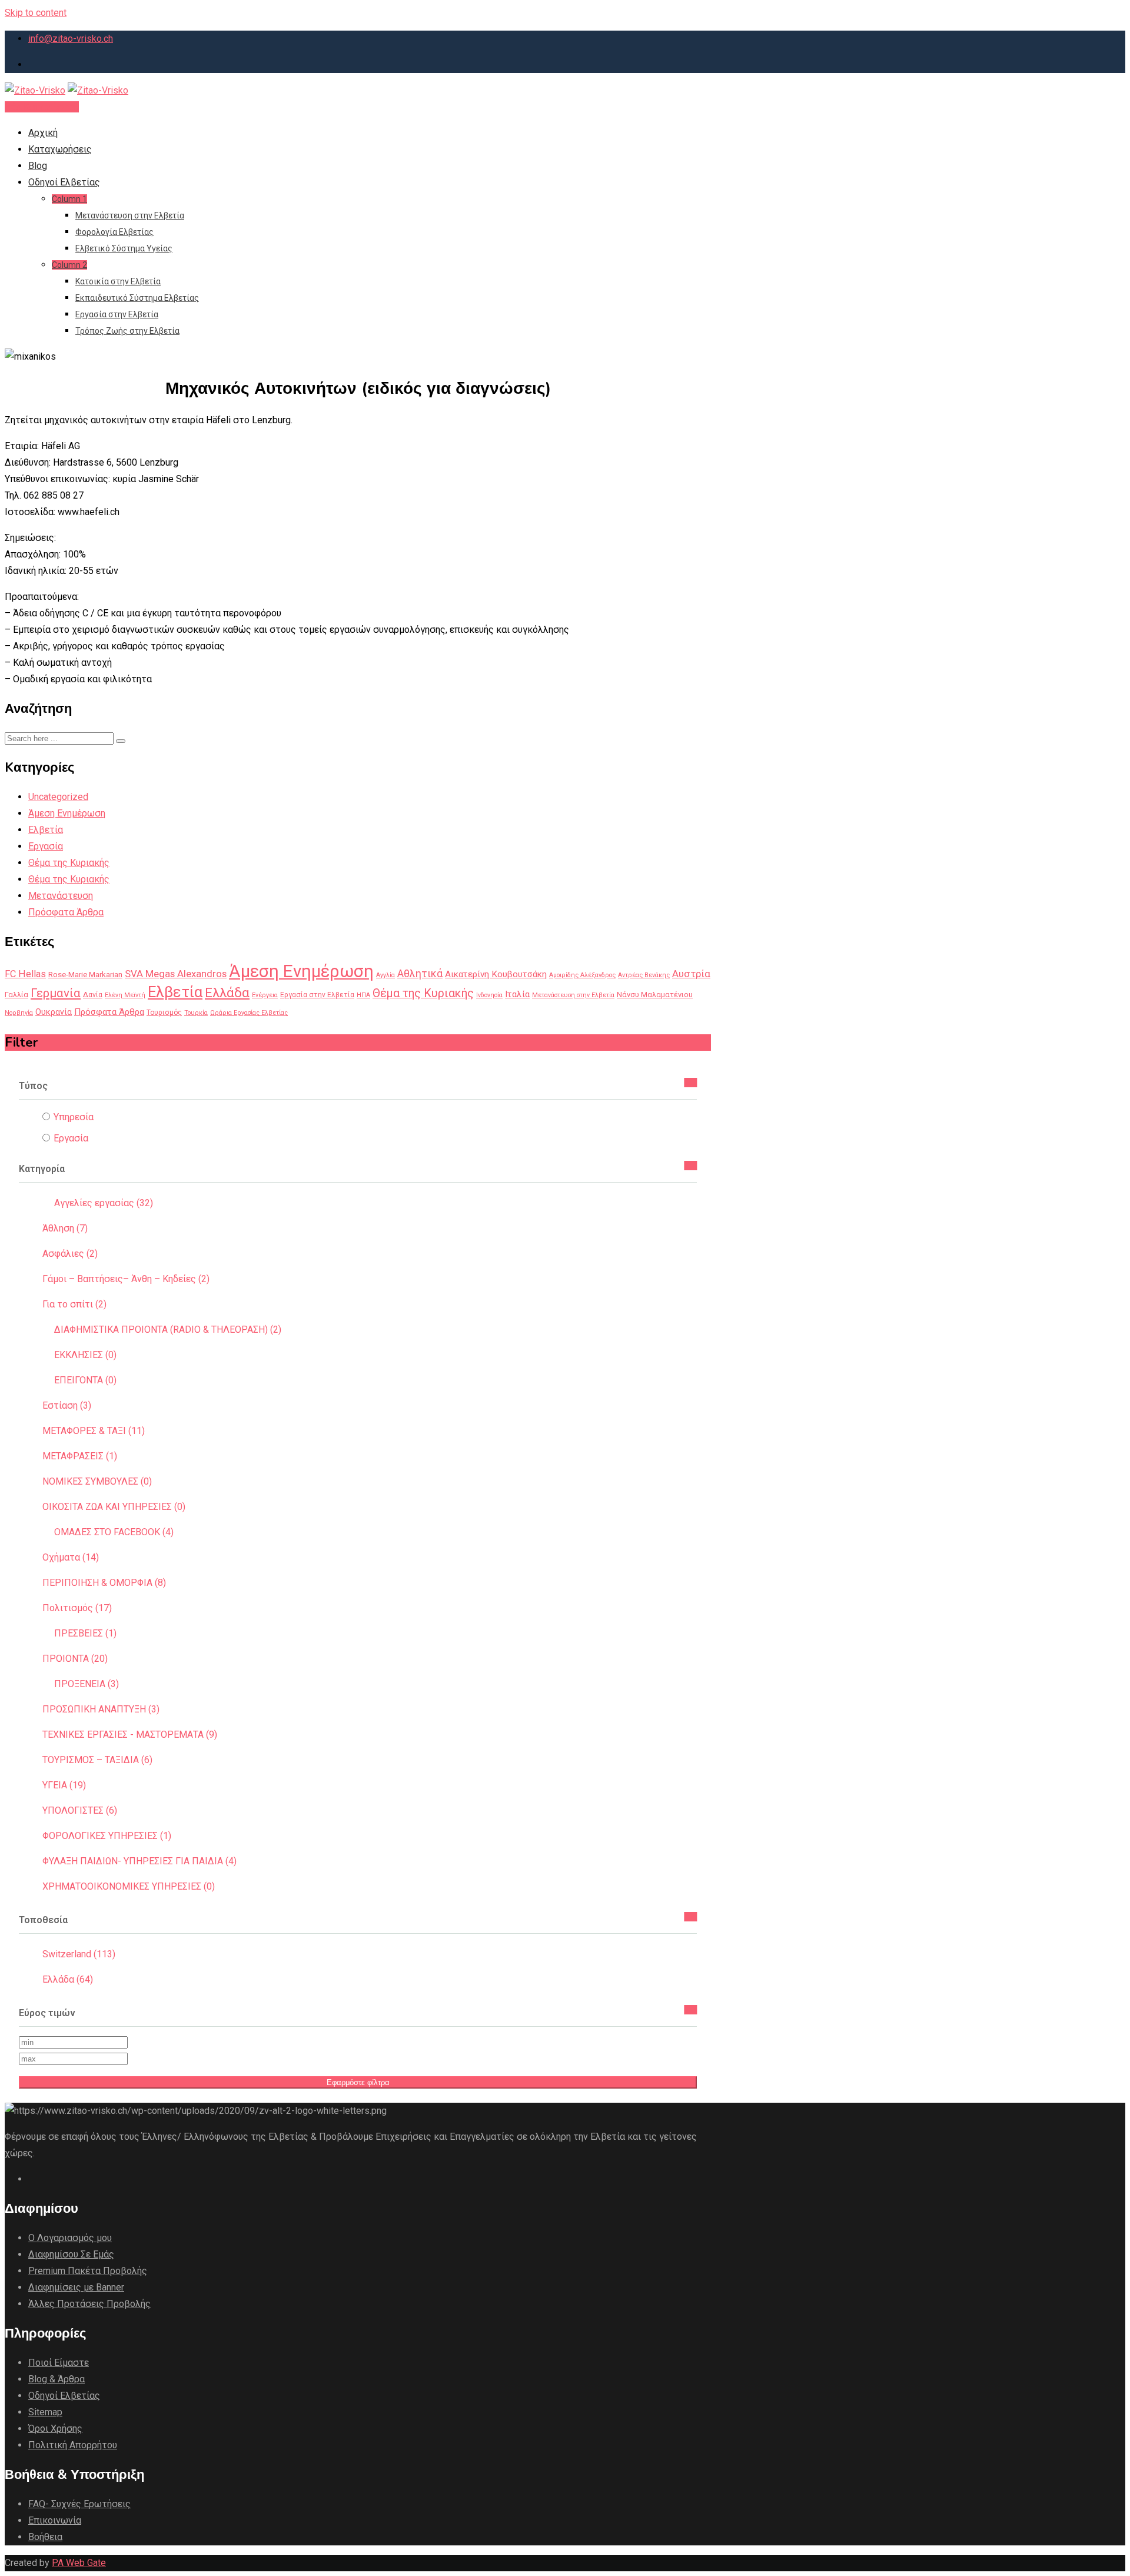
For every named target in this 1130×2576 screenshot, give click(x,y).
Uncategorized (58, 797)
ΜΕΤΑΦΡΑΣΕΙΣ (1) (80, 1456)
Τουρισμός (164, 1013)
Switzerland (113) (79, 1954)
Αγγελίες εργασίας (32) (104, 1203)
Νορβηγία (19, 1013)
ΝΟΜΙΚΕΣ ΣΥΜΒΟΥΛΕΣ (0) (97, 1481)
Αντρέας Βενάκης (644, 975)
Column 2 (69, 265)
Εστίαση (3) (67, 1405)
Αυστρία (691, 974)
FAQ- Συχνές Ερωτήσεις (79, 2504)
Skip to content (36, 13)
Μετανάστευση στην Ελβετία (130, 215)
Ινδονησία (489, 995)
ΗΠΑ (363, 995)
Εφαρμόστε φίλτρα (358, 2082)
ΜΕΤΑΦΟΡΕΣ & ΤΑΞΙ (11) (94, 1431)
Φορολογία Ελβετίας (114, 232)
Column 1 (69, 199)
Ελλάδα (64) (68, 1979)
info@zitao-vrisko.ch (71, 39)
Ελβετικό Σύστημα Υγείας (124, 248)
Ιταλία (517, 994)
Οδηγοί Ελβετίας (64, 182)
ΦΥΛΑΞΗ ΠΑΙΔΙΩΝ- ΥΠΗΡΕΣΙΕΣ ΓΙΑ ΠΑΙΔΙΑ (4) (139, 1861)
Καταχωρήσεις (60, 149)
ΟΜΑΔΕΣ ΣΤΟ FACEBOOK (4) (114, 1532)
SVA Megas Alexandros (176, 974)
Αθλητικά (420, 974)
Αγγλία (385, 975)
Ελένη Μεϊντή (125, 995)
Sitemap (45, 2412)
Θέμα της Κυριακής (69, 863)
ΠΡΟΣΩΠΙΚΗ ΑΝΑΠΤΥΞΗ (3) (101, 1709)
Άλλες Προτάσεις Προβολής (89, 2304)
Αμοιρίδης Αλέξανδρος (582, 975)
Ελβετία (46, 830)
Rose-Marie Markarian (85, 974)
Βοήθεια (45, 2537)
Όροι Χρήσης (55, 2429)
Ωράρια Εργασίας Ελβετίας (249, 1013)
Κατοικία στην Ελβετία (118, 281)
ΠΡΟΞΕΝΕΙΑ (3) (87, 1684)
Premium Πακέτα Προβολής (88, 2271)
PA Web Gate (79, 2563)
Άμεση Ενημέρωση (67, 813)
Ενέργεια (265, 995)
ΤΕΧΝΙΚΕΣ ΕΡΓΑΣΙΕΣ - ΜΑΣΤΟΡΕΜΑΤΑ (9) (130, 1735)
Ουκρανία (54, 1012)
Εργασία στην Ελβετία (117, 314)
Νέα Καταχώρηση (42, 107)
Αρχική (43, 133)
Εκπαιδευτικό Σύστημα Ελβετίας (137, 298)
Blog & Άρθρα (56, 2379)
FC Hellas (25, 974)
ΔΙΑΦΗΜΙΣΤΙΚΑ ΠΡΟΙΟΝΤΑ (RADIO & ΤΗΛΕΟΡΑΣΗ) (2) (168, 1330)
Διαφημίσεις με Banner (76, 2287)
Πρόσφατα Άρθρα (66, 912)
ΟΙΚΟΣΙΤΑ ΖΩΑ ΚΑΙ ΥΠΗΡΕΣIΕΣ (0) (114, 1507)
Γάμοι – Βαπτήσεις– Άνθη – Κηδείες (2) (126, 1279)
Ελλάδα (227, 992)
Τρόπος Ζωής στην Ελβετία (127, 331)
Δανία (93, 995)
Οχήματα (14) (71, 1557)
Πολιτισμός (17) (77, 1608)
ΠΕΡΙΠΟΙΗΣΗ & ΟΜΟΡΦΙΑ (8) (104, 1583)
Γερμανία (56, 993)
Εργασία (46, 846)
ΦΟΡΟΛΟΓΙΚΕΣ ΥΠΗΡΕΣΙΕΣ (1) (107, 1836)
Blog (38, 166)
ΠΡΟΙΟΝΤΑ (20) (75, 1659)
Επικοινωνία (55, 2520)
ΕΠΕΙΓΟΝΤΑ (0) (85, 1380)
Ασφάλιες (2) (70, 1254)
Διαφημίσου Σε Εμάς (71, 2254)
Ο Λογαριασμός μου (70, 2238)
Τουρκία (196, 1013)
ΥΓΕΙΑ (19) (64, 1785)
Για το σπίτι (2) (74, 1304)
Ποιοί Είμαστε (59, 2363)
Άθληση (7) (65, 1228)
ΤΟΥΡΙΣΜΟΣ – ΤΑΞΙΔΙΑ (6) (97, 1760)
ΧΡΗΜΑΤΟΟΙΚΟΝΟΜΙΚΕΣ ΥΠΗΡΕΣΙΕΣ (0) (129, 1886)
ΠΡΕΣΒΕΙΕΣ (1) (85, 1633)
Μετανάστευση (61, 896)
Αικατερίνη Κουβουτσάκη (496, 974)
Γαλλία (16, 995)
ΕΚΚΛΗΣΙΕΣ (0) (85, 1355)
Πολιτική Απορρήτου (73, 2445)
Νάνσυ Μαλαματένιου (655, 995)
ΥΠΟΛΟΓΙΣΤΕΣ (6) (80, 1810)
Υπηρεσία (74, 1117)
